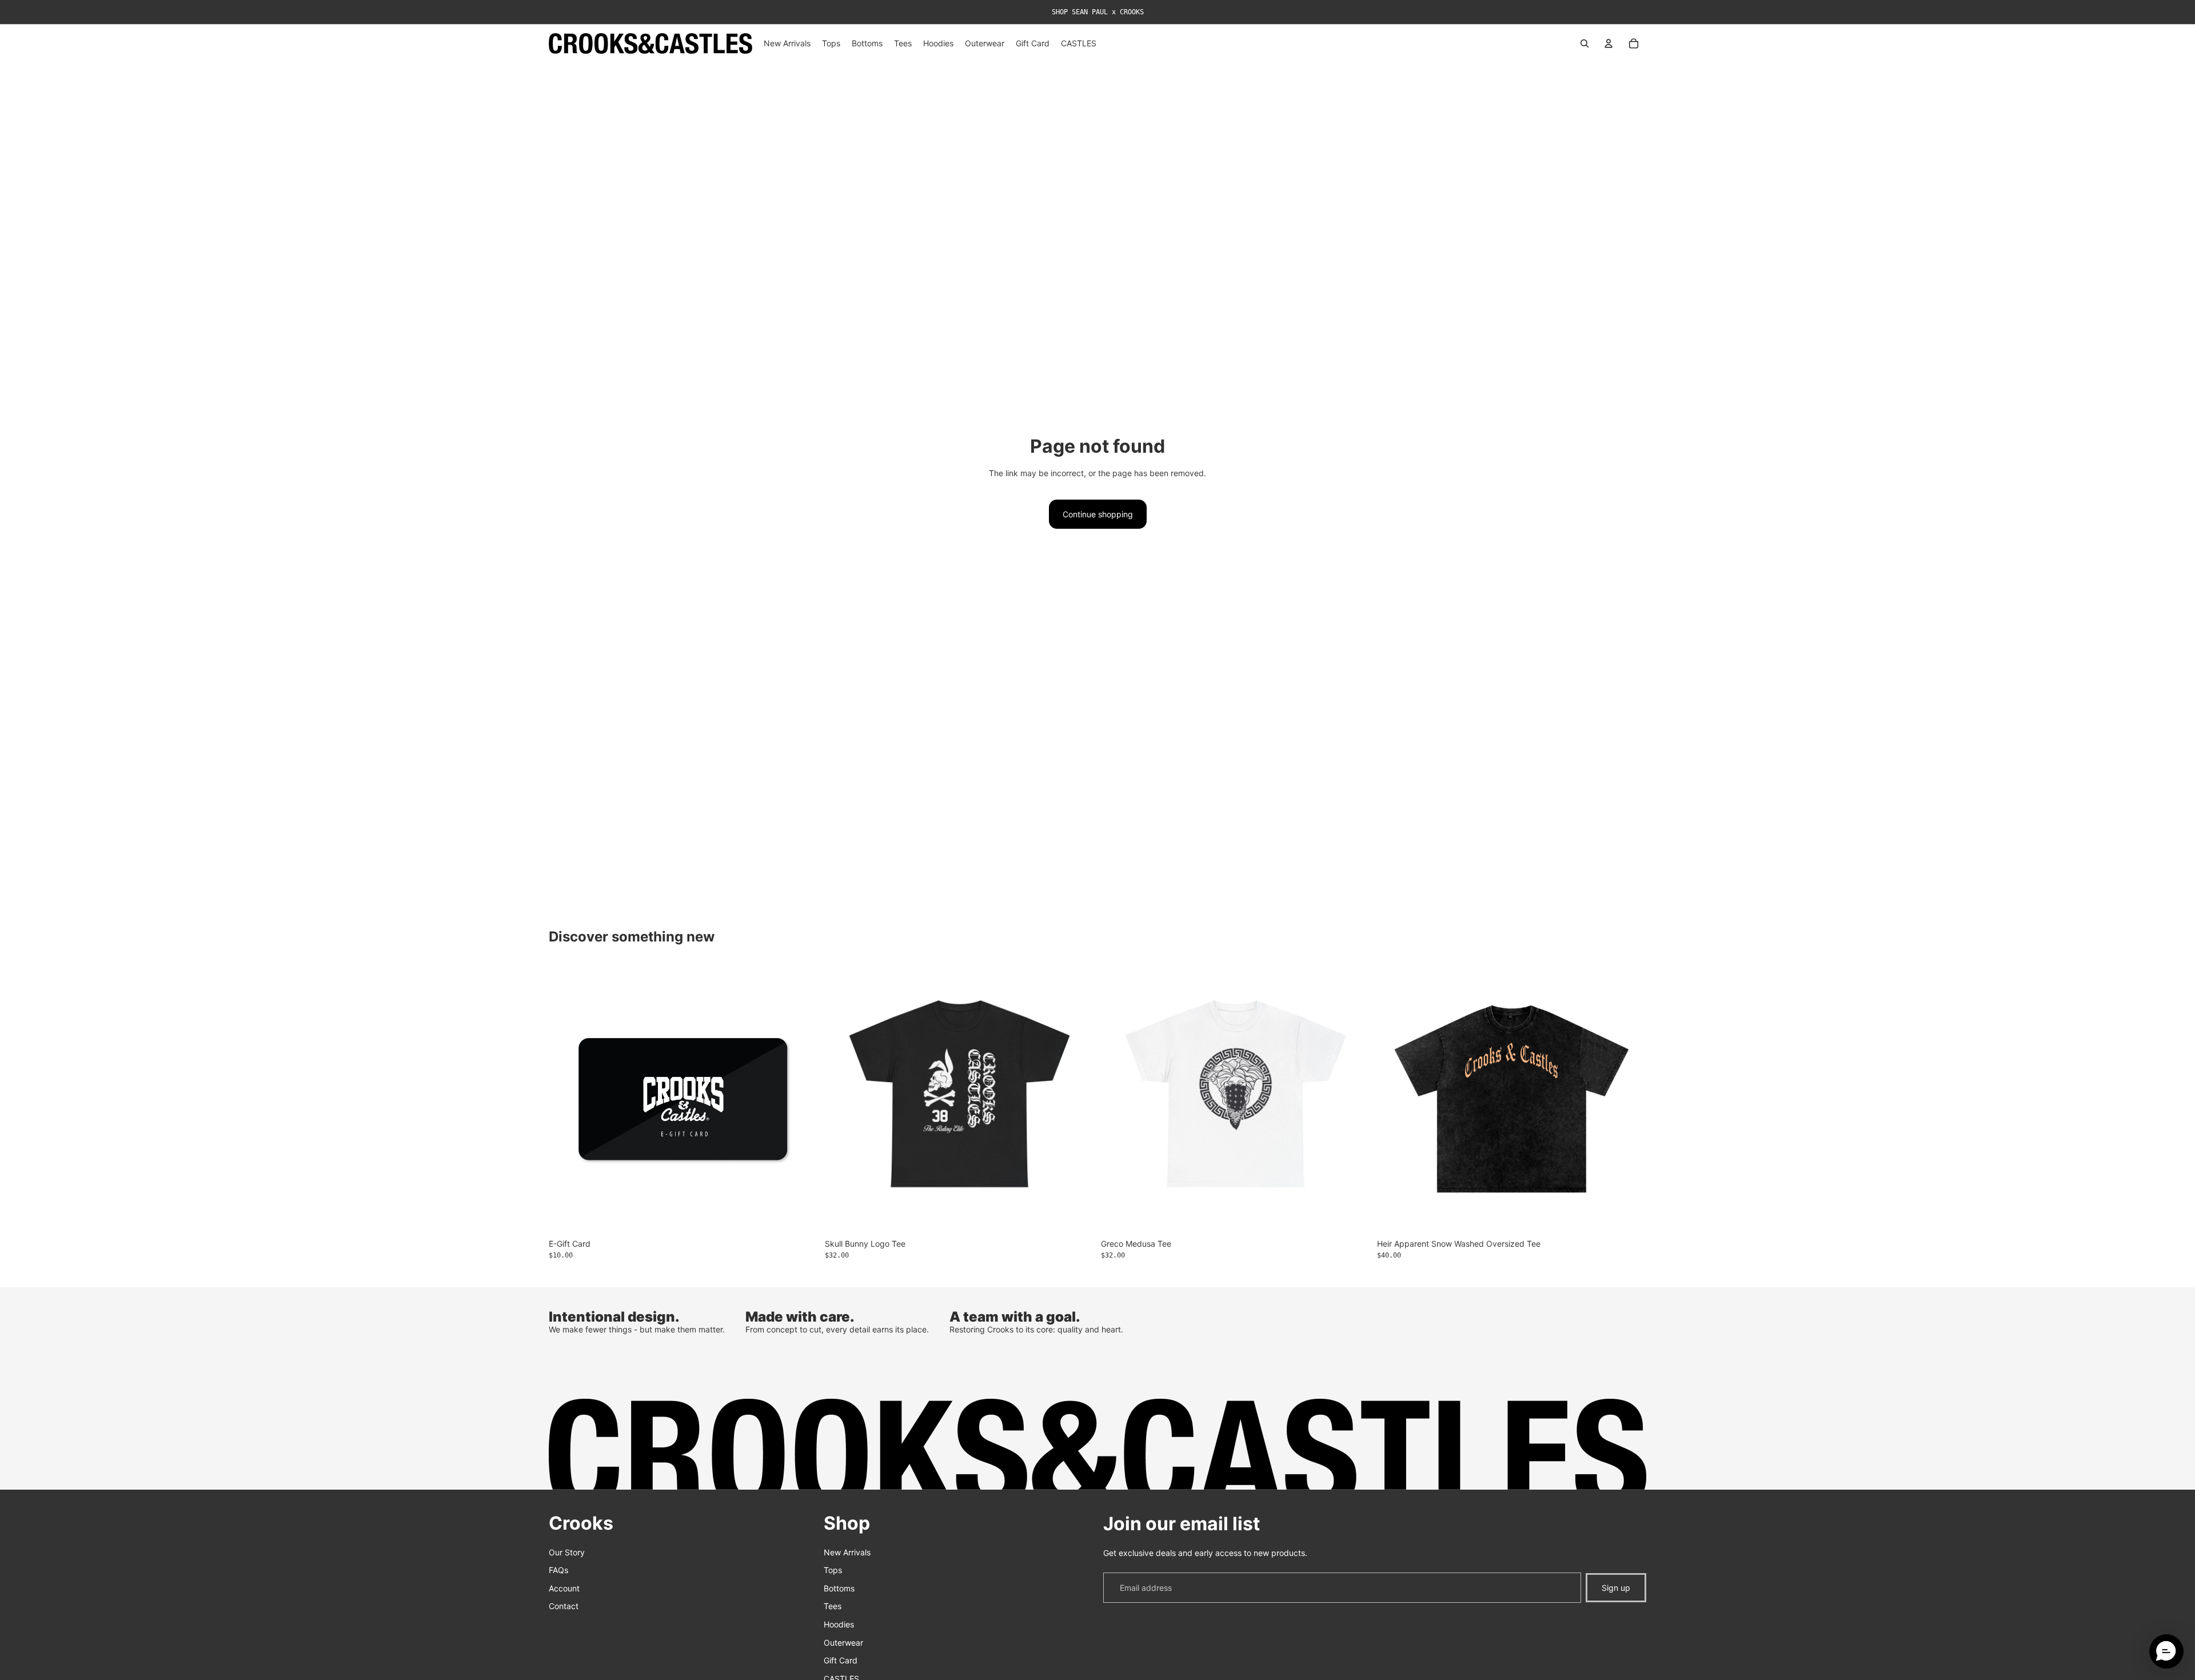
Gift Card (841, 1660)
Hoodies (839, 1624)
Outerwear (843, 1643)
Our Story (567, 1552)
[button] (2166, 1651)
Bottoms (839, 1588)
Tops (833, 1570)
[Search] (1585, 43)
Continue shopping (1098, 514)
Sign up (1616, 1588)
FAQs (558, 1570)
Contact (564, 1607)
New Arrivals (847, 1552)
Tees (833, 1607)
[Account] (1609, 43)
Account (564, 1588)
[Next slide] (1629, 1099)
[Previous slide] (1394, 1099)
